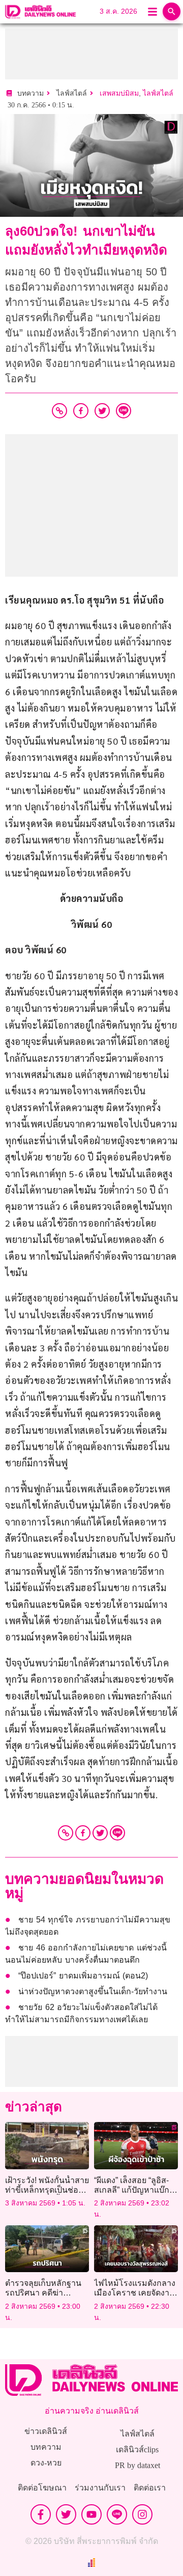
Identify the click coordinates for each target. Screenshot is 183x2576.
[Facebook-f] (41, 2514)
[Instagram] (142, 2514)
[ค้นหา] (172, 11)
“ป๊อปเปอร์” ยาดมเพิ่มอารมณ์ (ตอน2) (83, 1976)
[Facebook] (83, 1833)
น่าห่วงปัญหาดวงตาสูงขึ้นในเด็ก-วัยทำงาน (93, 1991)
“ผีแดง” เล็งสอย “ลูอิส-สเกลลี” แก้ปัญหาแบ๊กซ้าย (132, 2190)
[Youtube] (91, 2514)
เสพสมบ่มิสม (119, 93)
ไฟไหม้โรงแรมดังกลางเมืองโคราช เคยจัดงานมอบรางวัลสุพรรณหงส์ (135, 2293)
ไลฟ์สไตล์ (158, 93)
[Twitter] (100, 1833)
